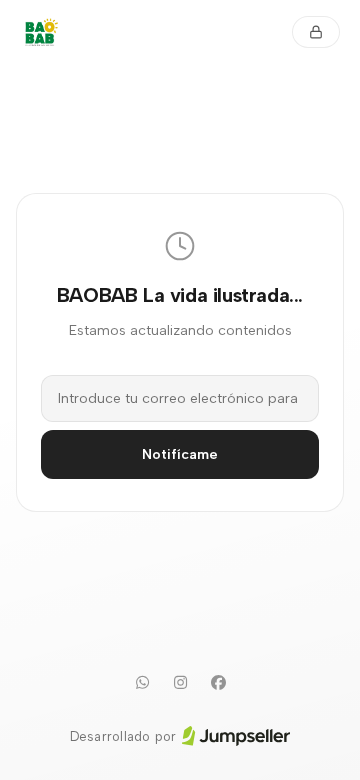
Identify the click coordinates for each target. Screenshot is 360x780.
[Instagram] (180, 683)
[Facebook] (218, 683)
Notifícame (180, 454)
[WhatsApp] (142, 683)
